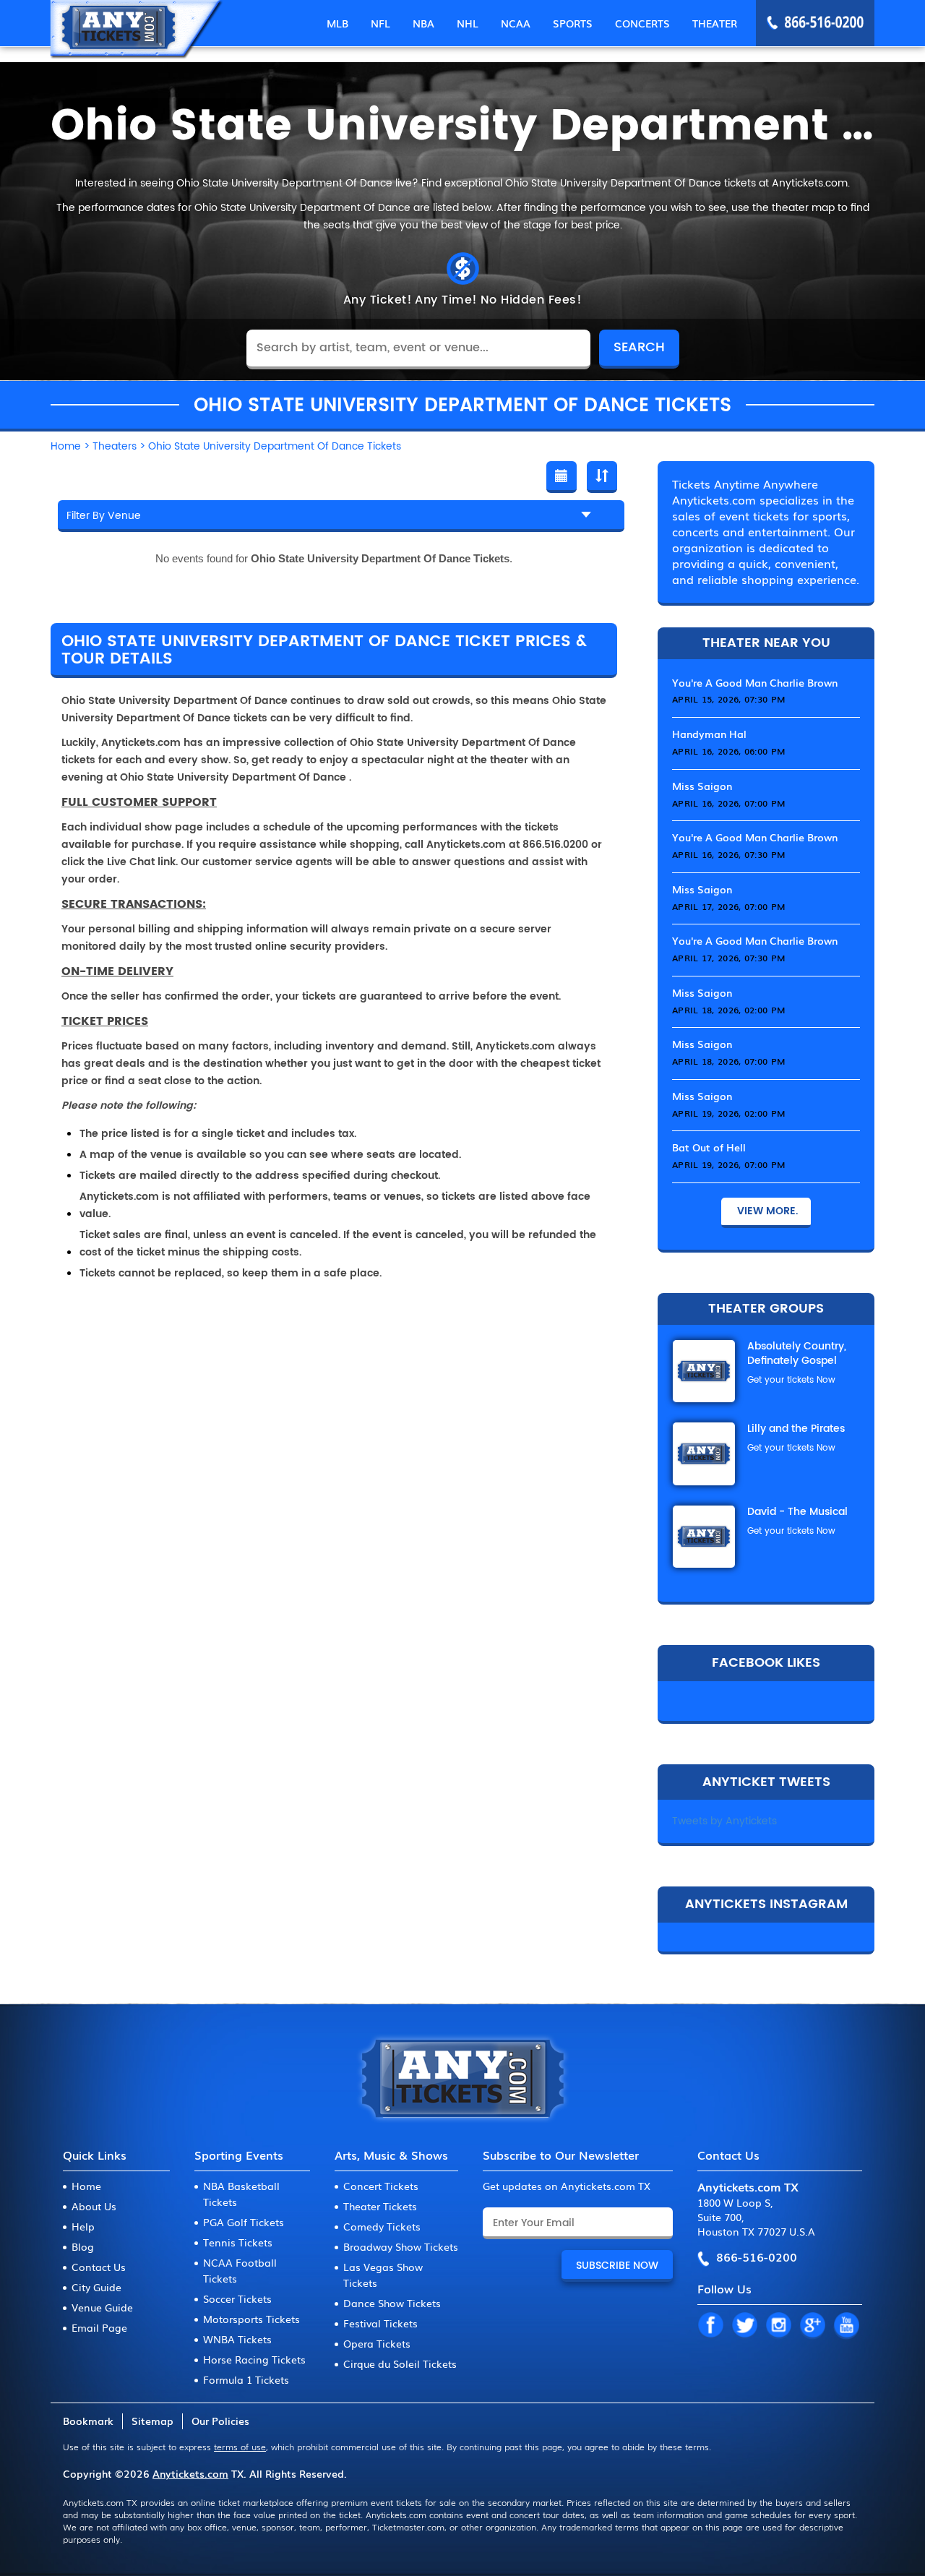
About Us (94, 2206)
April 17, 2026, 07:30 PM (728, 958)
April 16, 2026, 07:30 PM (728, 854)
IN (778, 2326)
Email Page (99, 2327)
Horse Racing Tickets (254, 2359)
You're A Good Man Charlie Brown (755, 682)
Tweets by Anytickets (724, 1821)
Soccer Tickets (237, 2298)
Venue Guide (102, 2307)
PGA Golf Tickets (244, 2222)
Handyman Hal (709, 734)
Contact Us (99, 2267)
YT (846, 2326)
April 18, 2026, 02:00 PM (728, 1010)
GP (812, 2326)
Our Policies (220, 2421)
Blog (83, 2246)
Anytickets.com (190, 2473)
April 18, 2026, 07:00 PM (728, 1061)
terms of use (240, 2447)
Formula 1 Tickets (246, 2379)
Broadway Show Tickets (401, 2246)
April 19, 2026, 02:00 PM (728, 1113)
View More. (766, 1211)
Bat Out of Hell (709, 1147)
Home (86, 2186)
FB (710, 2326)
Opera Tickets (377, 2343)
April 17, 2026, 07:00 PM (728, 906)
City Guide (96, 2287)
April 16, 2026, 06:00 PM (728, 751)
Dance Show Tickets (392, 2303)
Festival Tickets (380, 2323)
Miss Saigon (702, 786)
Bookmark (88, 2421)
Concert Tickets (381, 2186)
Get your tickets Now (791, 1380)
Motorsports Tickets (251, 2319)
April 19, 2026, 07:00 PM (728, 1164)
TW (744, 2326)
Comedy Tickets (382, 2226)
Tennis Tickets (238, 2242)
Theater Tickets (380, 2206)
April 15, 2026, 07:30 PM (728, 699)
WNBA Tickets (237, 2339)
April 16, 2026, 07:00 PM (728, 803)
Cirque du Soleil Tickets (400, 2364)
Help (83, 2226)
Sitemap (152, 2421)
